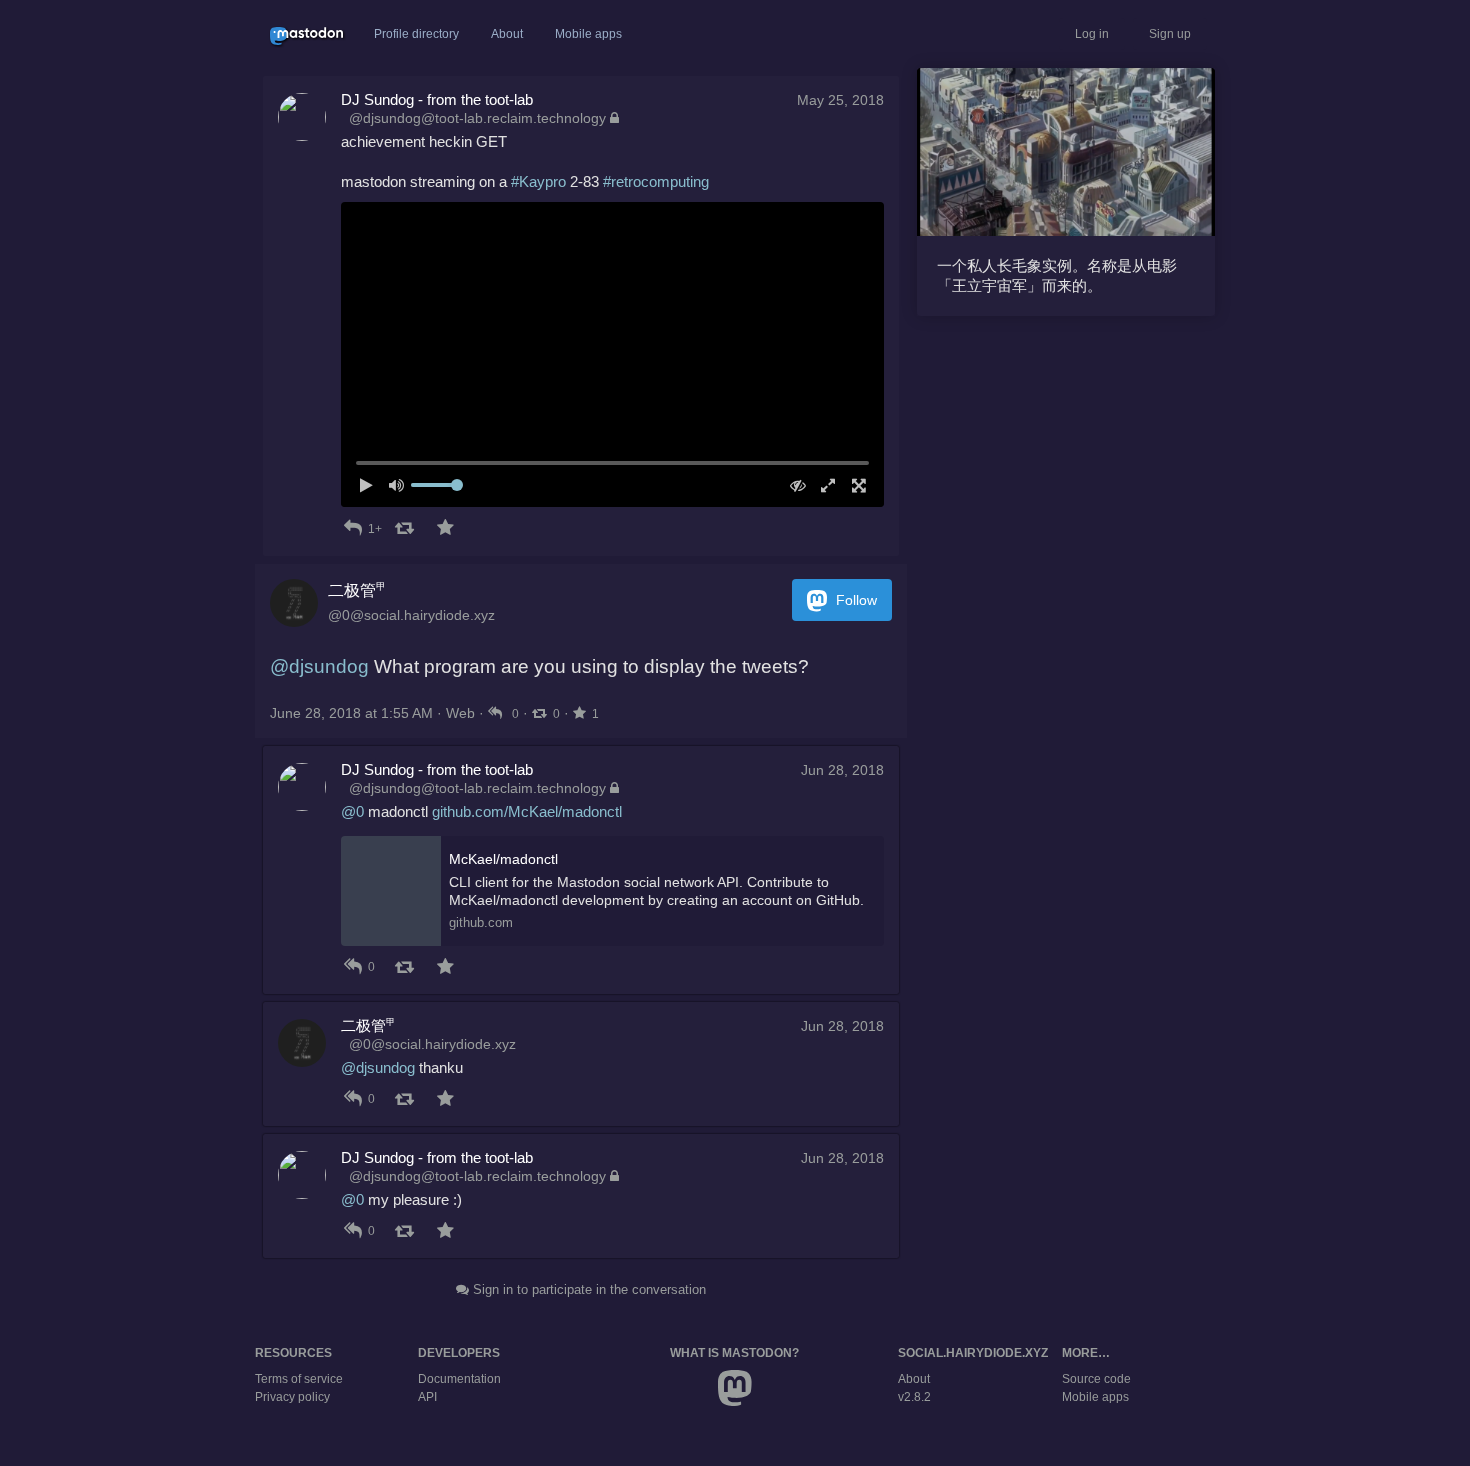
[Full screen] (853, 486)
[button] (612, 354)
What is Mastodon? (734, 1353)
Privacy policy (292, 1397)
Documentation (459, 1379)
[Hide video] (792, 486)
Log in (1092, 34)
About (507, 34)
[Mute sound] (402, 486)
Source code (1096, 1379)
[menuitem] (612, 354)
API (427, 1397)
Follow (854, 600)
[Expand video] (823, 486)
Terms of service (299, 1379)
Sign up (1170, 34)
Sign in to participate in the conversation (587, 1289)
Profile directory (416, 34)
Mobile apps (588, 34)
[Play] (371, 486)
